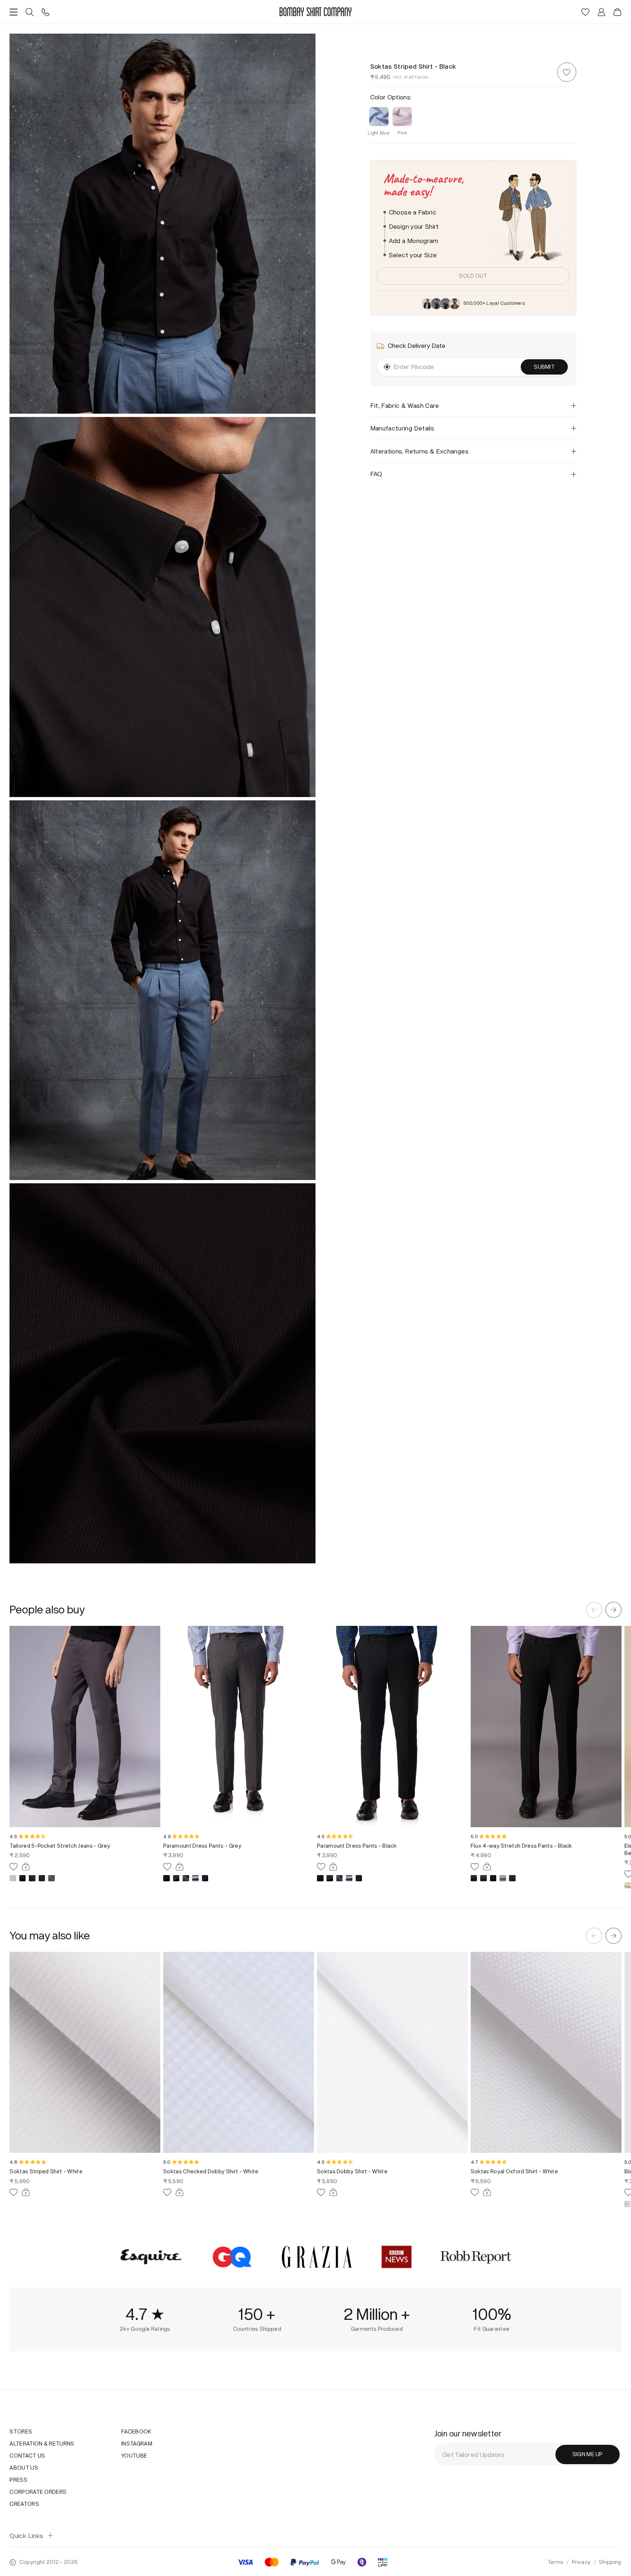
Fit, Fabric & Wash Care (405, 405)
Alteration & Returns (42, 2444)
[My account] (601, 12)
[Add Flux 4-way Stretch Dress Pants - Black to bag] (487, 1867)
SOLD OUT (473, 276)
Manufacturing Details (402, 428)
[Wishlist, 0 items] (585, 12)
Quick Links (26, 2536)
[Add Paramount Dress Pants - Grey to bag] (180, 1867)
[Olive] (51, 1878)
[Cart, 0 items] (617, 12)
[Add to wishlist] (567, 73)
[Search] (30, 12)
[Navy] (42, 1878)
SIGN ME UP (588, 2454)
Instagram (137, 2444)
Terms (556, 2562)
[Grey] (32, 1878)
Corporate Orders (38, 2492)
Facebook (136, 2431)
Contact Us (27, 2456)
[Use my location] (387, 367)
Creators (24, 2504)
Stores (21, 2431)
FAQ (376, 474)
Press (18, 2480)
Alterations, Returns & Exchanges (419, 451)
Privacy (581, 2562)
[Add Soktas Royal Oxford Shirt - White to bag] (487, 2192)
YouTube (134, 2456)
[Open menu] (14, 12)
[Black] (23, 1878)
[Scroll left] (594, 1610)
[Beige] (13, 1878)
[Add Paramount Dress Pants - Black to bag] (333, 1867)
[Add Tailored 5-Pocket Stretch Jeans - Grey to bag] (26, 1867)
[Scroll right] (613, 1610)
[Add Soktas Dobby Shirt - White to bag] (333, 2192)
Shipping (610, 2562)
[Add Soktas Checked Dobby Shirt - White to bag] (180, 2192)
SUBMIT (544, 367)
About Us (24, 2468)
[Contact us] (46, 12)
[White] (628, 2204)
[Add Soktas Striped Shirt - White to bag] (26, 2192)
